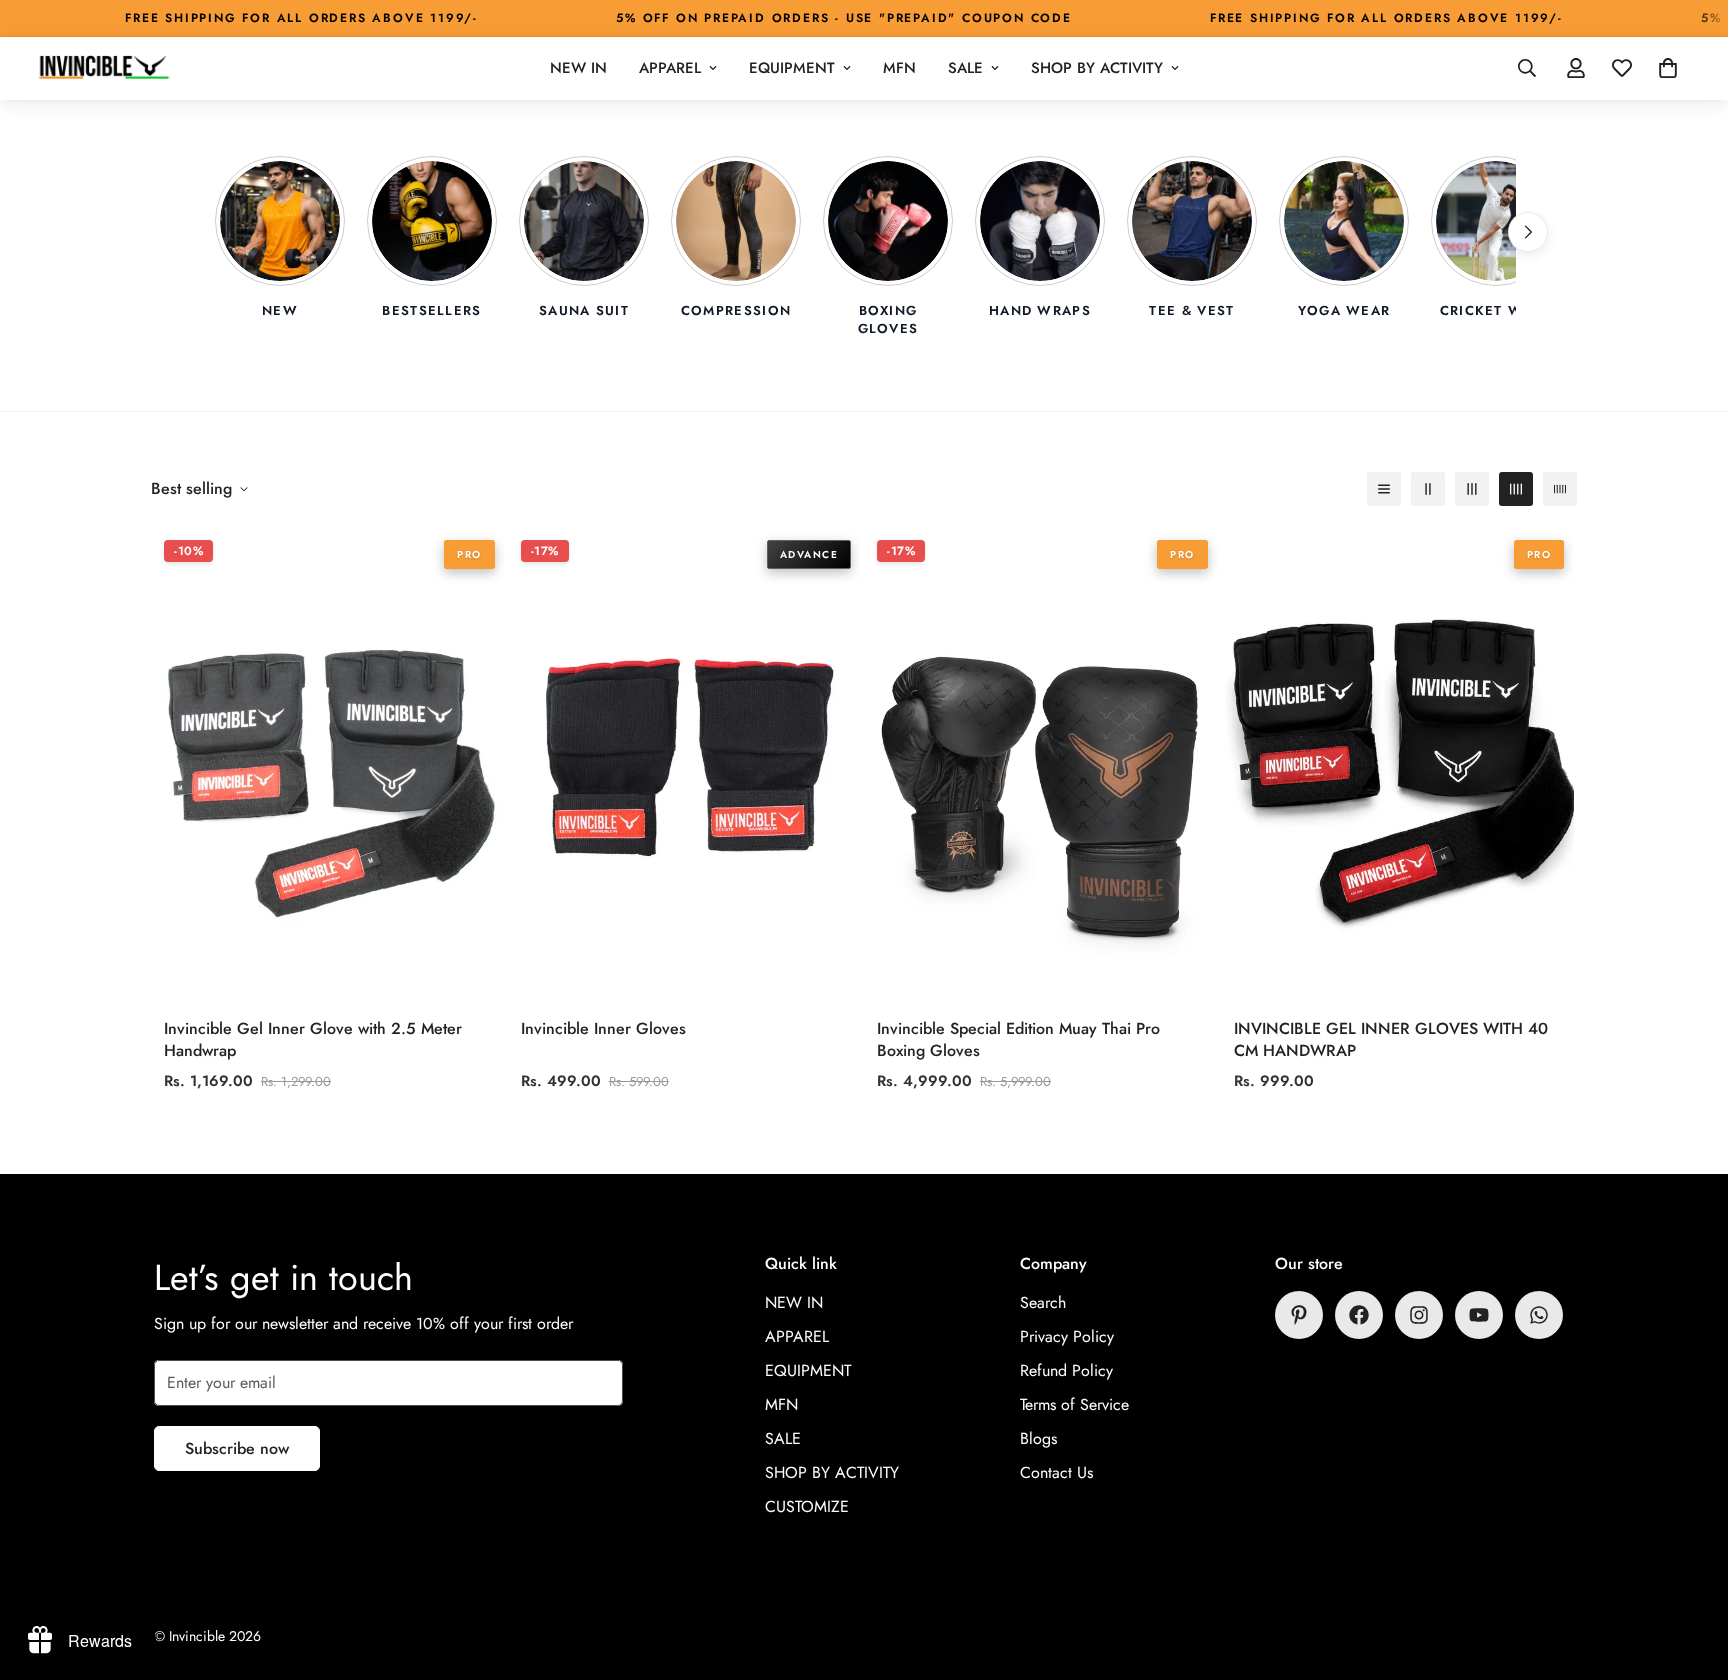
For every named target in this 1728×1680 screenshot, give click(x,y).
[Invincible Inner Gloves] (686, 766)
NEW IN (578, 68)
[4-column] (1516, 489)
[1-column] (1384, 489)
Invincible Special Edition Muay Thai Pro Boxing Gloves (1018, 1039)
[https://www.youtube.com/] (1479, 1315)
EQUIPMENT (792, 68)
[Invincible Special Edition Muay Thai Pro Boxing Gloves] (1042, 766)
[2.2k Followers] (1359, 1315)
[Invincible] (103, 68)
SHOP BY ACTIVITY (1097, 68)
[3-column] (1472, 489)
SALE (965, 68)
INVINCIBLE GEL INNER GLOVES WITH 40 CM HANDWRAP (1391, 1039)
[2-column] (1428, 489)
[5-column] (1560, 489)
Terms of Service (1074, 1404)
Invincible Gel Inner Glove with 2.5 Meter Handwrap (313, 1039)
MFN (899, 68)
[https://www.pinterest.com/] (1299, 1315)
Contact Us (1056, 1472)
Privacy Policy (1067, 1336)
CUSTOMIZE (807, 1506)
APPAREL (670, 68)
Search (1043, 1302)
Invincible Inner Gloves (603, 1028)
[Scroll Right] (1528, 232)
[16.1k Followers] (1419, 1315)
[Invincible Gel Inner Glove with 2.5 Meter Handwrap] (329, 766)
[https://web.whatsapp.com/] (1539, 1315)
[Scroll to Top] (1689, 1571)
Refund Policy (1066, 1370)
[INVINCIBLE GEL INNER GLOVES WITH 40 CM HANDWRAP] (1399, 766)
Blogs (1038, 1438)
